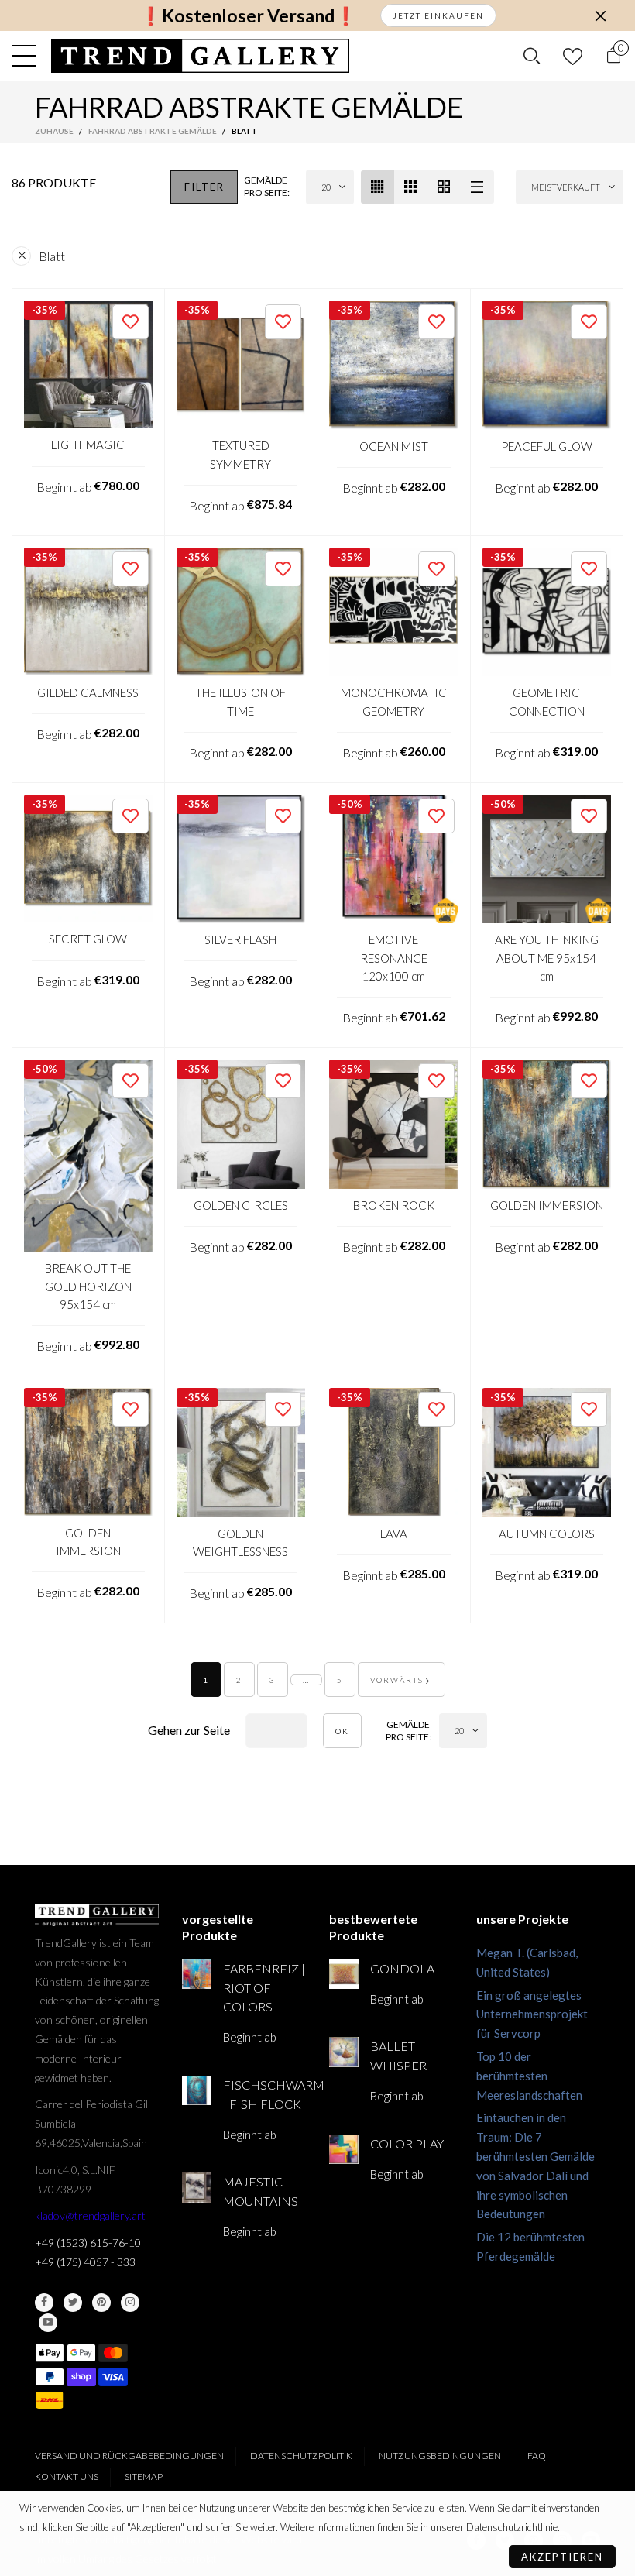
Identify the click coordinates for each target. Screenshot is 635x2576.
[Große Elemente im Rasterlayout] (411, 187)
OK (342, 1731)
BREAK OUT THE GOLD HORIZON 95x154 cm (88, 1286)
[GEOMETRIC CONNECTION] (547, 612)
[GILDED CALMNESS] (88, 612)
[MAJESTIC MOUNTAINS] (197, 2187)
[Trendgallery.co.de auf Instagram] (130, 2303)
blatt (52, 256)
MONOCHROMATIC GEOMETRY (394, 701)
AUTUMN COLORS (547, 1534)
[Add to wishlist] (130, 322)
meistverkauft (566, 187)
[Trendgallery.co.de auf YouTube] (48, 2323)
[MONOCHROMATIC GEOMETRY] (394, 612)
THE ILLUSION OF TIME (240, 701)
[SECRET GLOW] (88, 859)
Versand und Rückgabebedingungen (129, 2456)
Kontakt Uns (67, 2476)
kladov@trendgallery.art (90, 2215)
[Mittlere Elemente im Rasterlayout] (378, 187)
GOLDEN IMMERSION (547, 1205)
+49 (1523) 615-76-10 (88, 2243)
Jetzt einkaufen (438, 15)
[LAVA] (394, 1453)
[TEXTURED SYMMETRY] (241, 365)
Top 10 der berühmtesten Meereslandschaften (529, 2076)
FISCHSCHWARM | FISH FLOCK (264, 2094)
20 (326, 187)
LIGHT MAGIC (88, 445)
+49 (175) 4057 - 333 (85, 2262)
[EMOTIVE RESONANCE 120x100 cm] (394, 859)
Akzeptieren (562, 2557)
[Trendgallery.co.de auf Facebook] (44, 2303)
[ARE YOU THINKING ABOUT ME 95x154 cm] (547, 859)
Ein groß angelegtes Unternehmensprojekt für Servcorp (532, 2014)
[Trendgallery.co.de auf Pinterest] (101, 2303)
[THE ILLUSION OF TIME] (241, 612)
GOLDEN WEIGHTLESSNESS (240, 1542)
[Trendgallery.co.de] (200, 56)
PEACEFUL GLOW (547, 446)
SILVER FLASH (240, 939)
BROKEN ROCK (394, 1205)
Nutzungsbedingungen (440, 2456)
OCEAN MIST (394, 446)
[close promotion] (600, 15)
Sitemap (144, 2476)
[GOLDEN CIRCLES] (241, 1124)
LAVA (394, 1534)
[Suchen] (532, 56)
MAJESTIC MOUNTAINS (261, 2191)
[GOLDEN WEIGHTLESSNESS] (241, 1453)
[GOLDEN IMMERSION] (547, 1124)
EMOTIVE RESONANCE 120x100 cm (394, 958)
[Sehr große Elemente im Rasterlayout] (444, 187)
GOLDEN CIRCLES (241, 1205)
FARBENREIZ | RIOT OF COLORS (264, 1988)
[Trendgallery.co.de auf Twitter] (73, 2303)
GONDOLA (402, 1968)
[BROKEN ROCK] (394, 1124)
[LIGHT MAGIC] (88, 365)
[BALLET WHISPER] (344, 2052)
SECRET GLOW (88, 939)
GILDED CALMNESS (88, 692)
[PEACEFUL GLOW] (547, 365)
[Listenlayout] (477, 187)
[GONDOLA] (344, 1974)
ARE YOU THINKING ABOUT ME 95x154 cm (547, 958)
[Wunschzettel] (573, 56)
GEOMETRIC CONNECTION (547, 701)
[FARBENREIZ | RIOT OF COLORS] (197, 1974)
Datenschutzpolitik (301, 2456)
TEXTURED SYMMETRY (240, 454)
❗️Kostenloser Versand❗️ (248, 16)
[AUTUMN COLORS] (547, 1453)
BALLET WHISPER (398, 2056)
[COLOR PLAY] (344, 2149)
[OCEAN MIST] (394, 365)
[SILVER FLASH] (241, 859)
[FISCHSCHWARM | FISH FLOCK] (197, 2090)
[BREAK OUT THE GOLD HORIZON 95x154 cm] (88, 1156)
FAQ (537, 2456)
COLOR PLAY (407, 2143)
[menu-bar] (27, 56)
